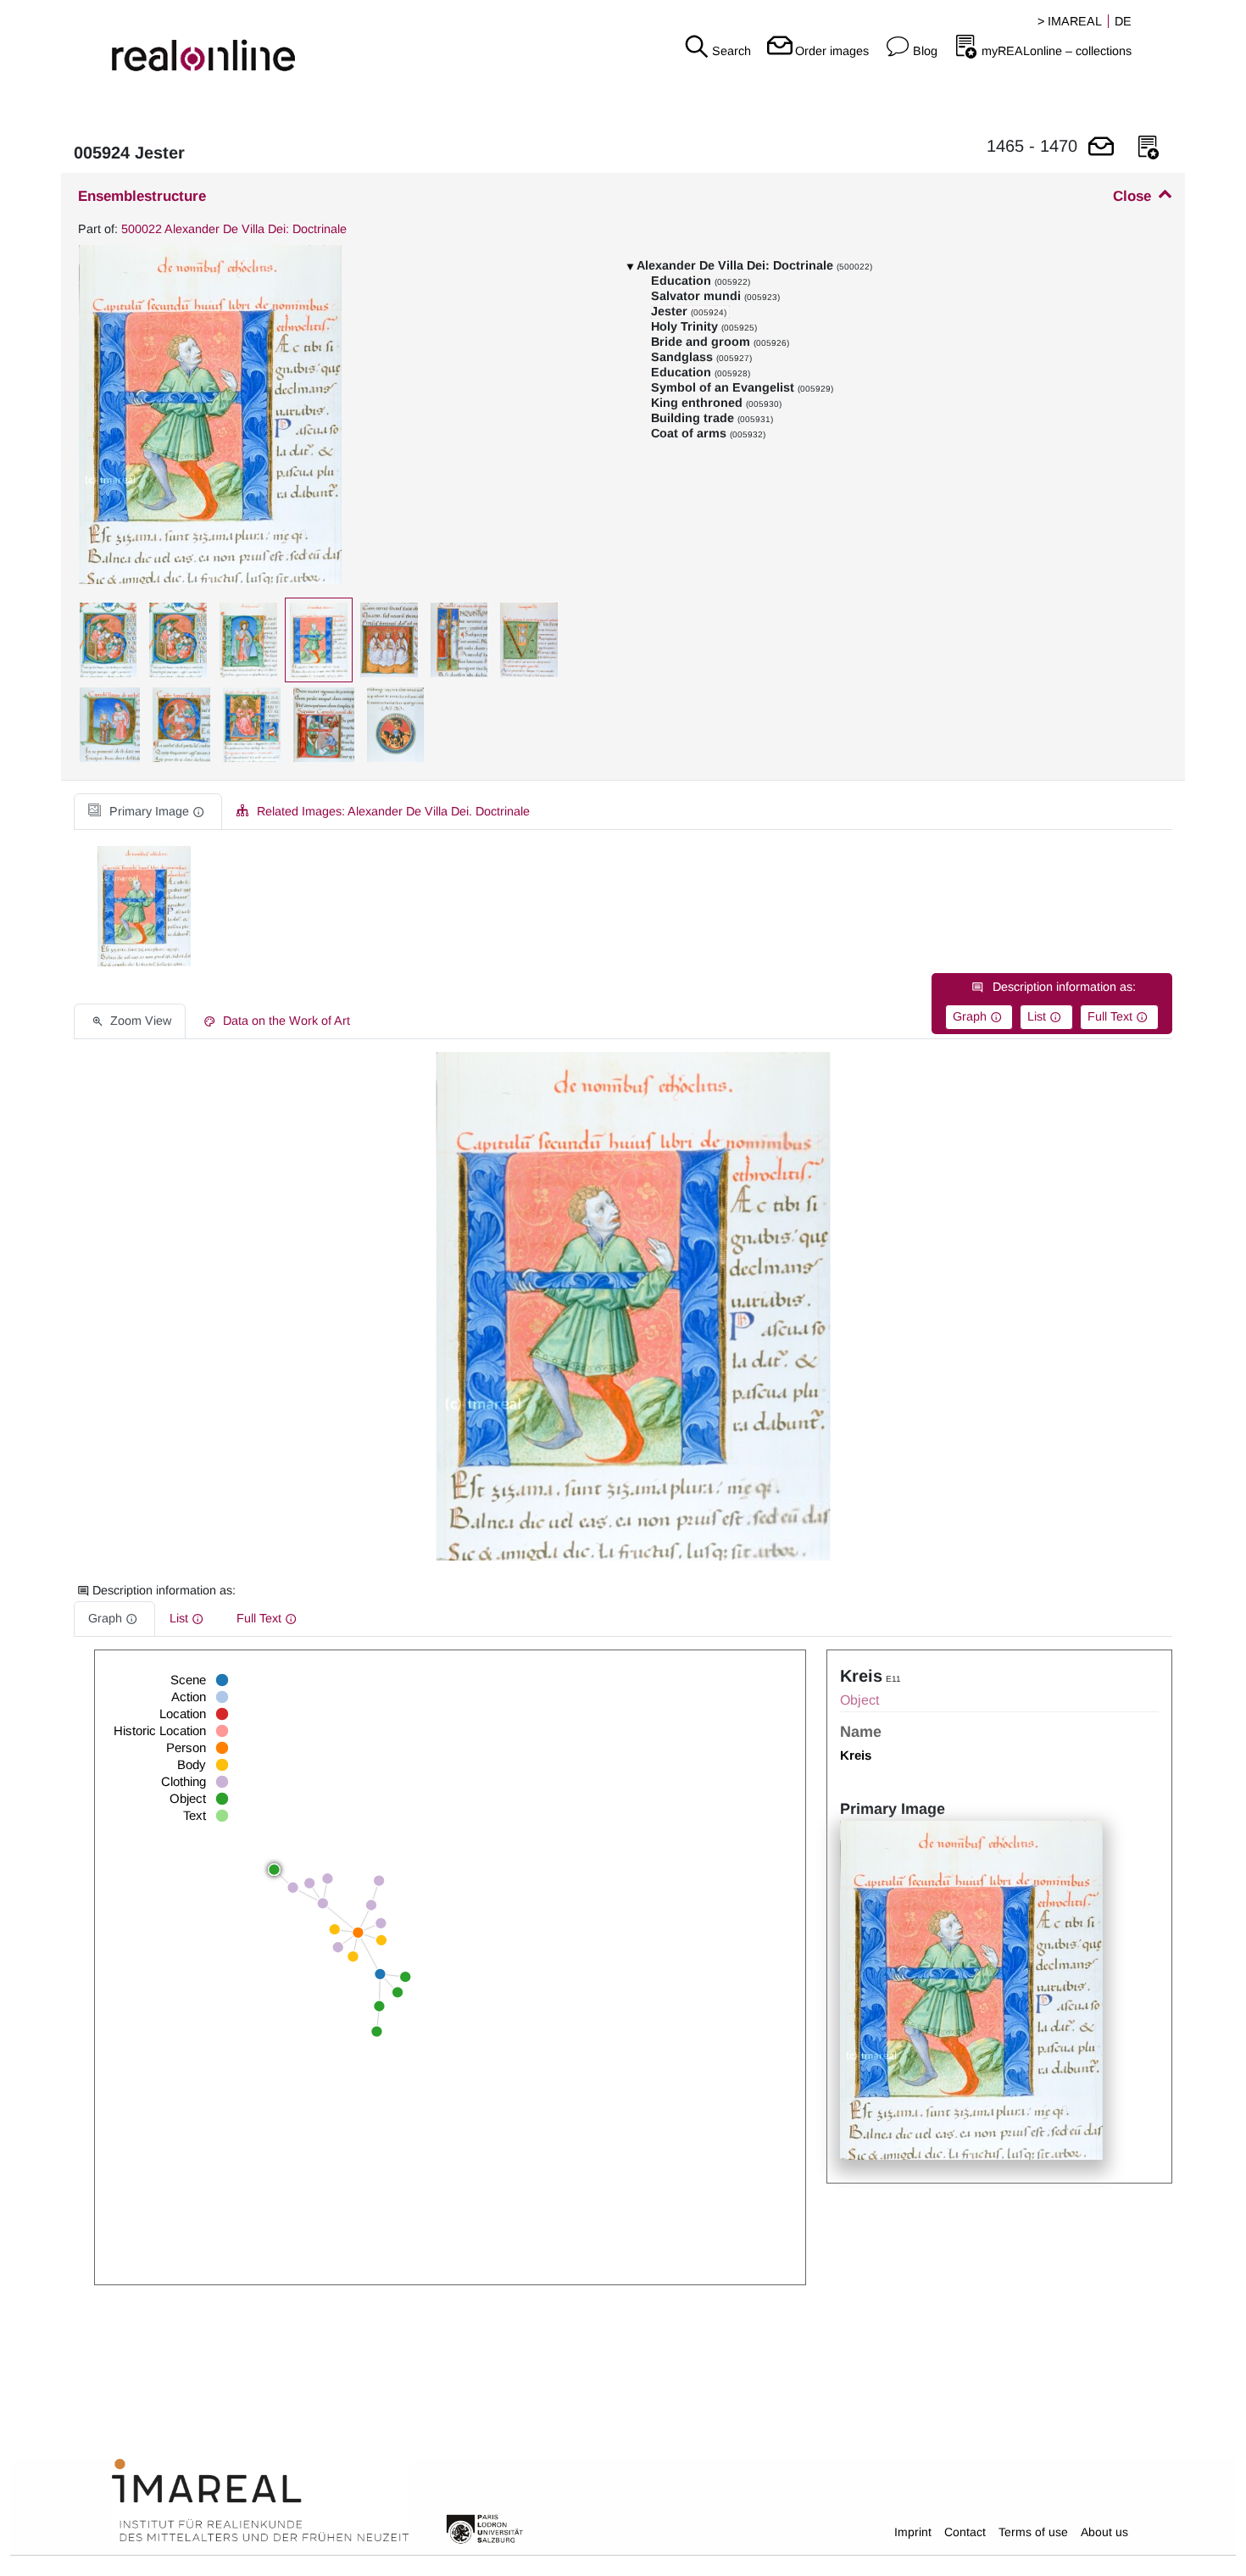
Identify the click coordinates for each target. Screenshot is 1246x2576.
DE (1123, 21)
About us (1104, 2532)
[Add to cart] (1101, 148)
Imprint (913, 2532)
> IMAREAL (1070, 21)
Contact (965, 2532)
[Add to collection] (1149, 148)
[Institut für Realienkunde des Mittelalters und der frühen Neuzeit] (260, 2501)
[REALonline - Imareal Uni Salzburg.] (208, 42)
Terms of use (1033, 2532)
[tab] (148, 812)
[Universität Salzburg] (485, 2528)
